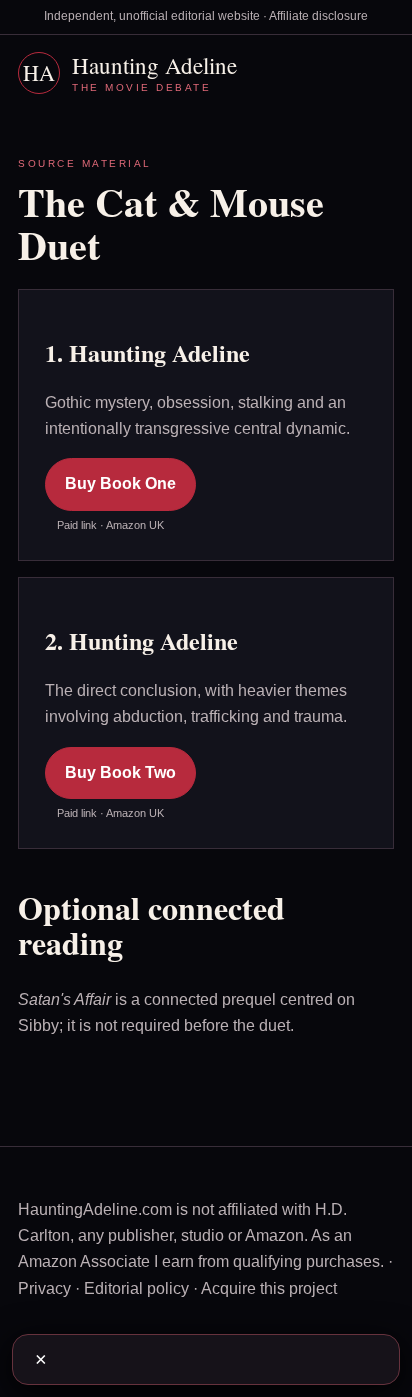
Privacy (44, 1288)
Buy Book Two (120, 772)
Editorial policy (136, 1288)
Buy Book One (120, 483)
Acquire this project (269, 1288)
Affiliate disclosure (318, 16)
